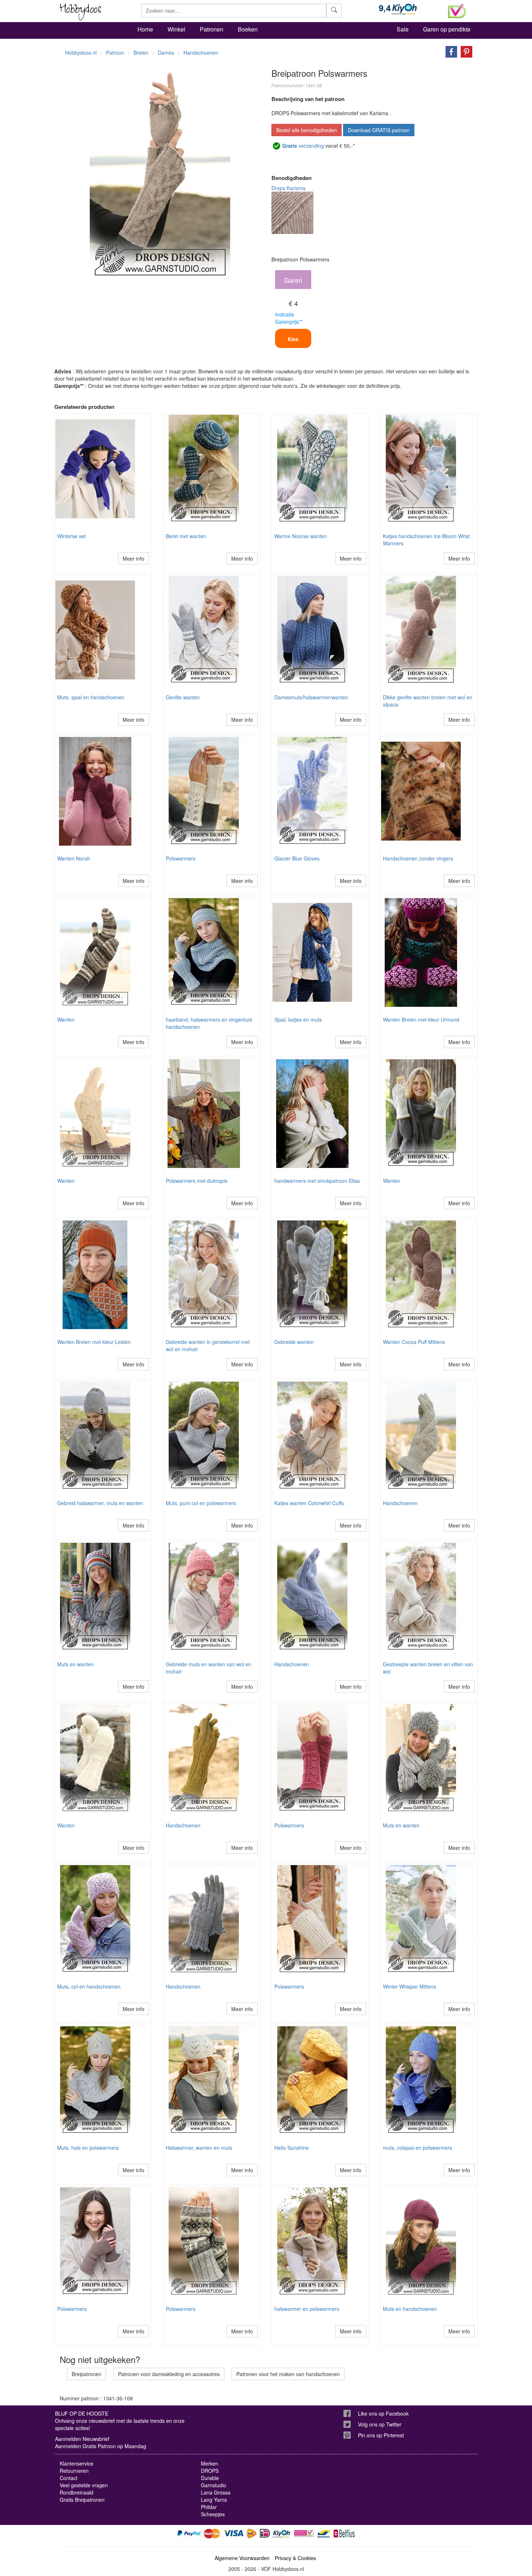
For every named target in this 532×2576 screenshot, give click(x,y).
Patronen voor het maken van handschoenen (288, 2374)
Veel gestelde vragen (84, 2485)
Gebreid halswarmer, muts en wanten (100, 1503)
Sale (403, 29)
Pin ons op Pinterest (381, 2435)
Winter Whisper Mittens (409, 1986)
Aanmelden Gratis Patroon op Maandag (101, 2446)
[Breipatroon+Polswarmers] (449, 51)
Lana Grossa (216, 2492)
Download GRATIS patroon (379, 130)
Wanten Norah (74, 858)
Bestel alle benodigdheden (307, 130)
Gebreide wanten (294, 1342)
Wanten (66, 1019)
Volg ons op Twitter (380, 2424)
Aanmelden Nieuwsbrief (82, 2439)
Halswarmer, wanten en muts (199, 2148)
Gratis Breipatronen (82, 2500)
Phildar (209, 2507)
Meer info (134, 558)
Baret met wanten (186, 536)
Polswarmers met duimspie (197, 1181)
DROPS (210, 2471)
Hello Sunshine (292, 2148)
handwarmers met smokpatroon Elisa (317, 1181)
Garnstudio (214, 2485)
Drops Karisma (288, 188)
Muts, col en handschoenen (89, 1986)
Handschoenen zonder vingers (418, 858)
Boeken (248, 29)
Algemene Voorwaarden (242, 2558)
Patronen (212, 29)
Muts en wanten (75, 1664)
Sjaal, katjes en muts (298, 1019)
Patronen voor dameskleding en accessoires (169, 2374)
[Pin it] (465, 51)
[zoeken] (334, 11)
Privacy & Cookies (295, 2558)
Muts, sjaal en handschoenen (91, 697)
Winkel (176, 29)
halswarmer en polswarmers (307, 2309)
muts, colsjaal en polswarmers (417, 2148)
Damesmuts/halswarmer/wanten (311, 697)
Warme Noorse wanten (301, 536)
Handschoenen (400, 1503)
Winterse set (71, 536)
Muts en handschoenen (410, 2309)
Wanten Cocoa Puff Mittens (414, 1342)
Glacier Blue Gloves (297, 858)
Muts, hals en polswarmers (88, 2148)
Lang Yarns (214, 2500)
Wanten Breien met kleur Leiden (94, 1342)
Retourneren (74, 2471)
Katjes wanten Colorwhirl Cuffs (309, 1503)
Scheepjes (213, 2514)
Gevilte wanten (183, 697)
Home (145, 29)
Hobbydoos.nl (81, 53)
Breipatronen (86, 2374)
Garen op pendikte (447, 29)
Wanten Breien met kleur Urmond (421, 1019)
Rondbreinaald (77, 2492)
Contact (69, 2478)
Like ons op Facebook (383, 2413)
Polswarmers (181, 858)
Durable (210, 2478)
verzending (303, 146)
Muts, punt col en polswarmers (201, 1503)
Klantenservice (77, 2463)
